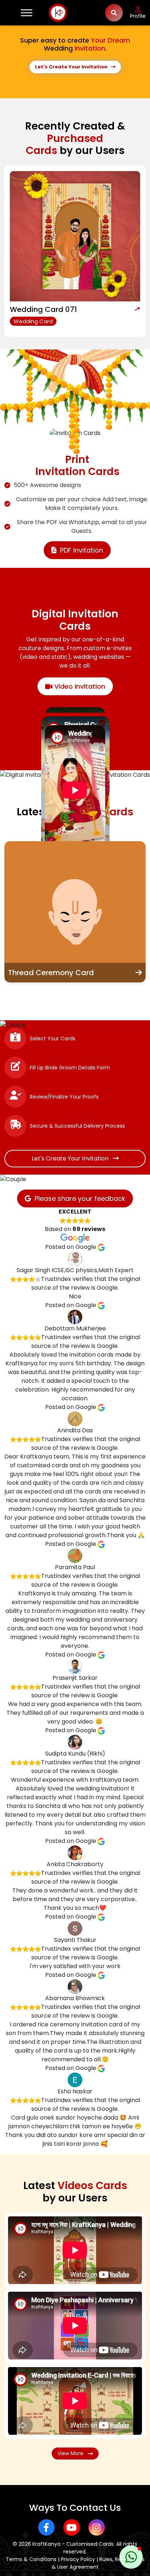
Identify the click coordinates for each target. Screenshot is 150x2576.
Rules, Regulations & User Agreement (98, 2563)
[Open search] (114, 13)
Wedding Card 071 (43, 309)
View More (73, 2453)
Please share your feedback (80, 1198)
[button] (131, 2557)
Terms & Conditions (31, 2559)
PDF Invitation (82, 550)
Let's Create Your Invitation (73, 67)
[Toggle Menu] (27, 13)
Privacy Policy (78, 2559)
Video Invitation (79, 686)
